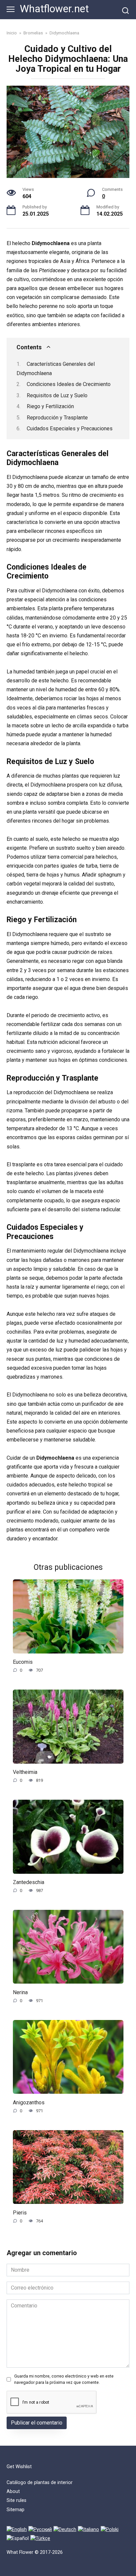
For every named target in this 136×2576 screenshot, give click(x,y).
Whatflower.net (54, 9)
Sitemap (16, 2510)
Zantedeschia (29, 1882)
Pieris (20, 2212)
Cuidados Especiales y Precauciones (70, 429)
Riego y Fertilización (50, 406)
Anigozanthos (29, 2102)
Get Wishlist (19, 2467)
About (13, 2491)
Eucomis (23, 1662)
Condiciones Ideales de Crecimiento (69, 384)
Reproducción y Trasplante (57, 418)
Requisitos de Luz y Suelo (57, 395)
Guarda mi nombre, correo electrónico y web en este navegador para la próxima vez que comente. (64, 2379)
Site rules (17, 2500)
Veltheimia (25, 1772)
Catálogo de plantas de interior (40, 2483)
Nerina (20, 1992)
